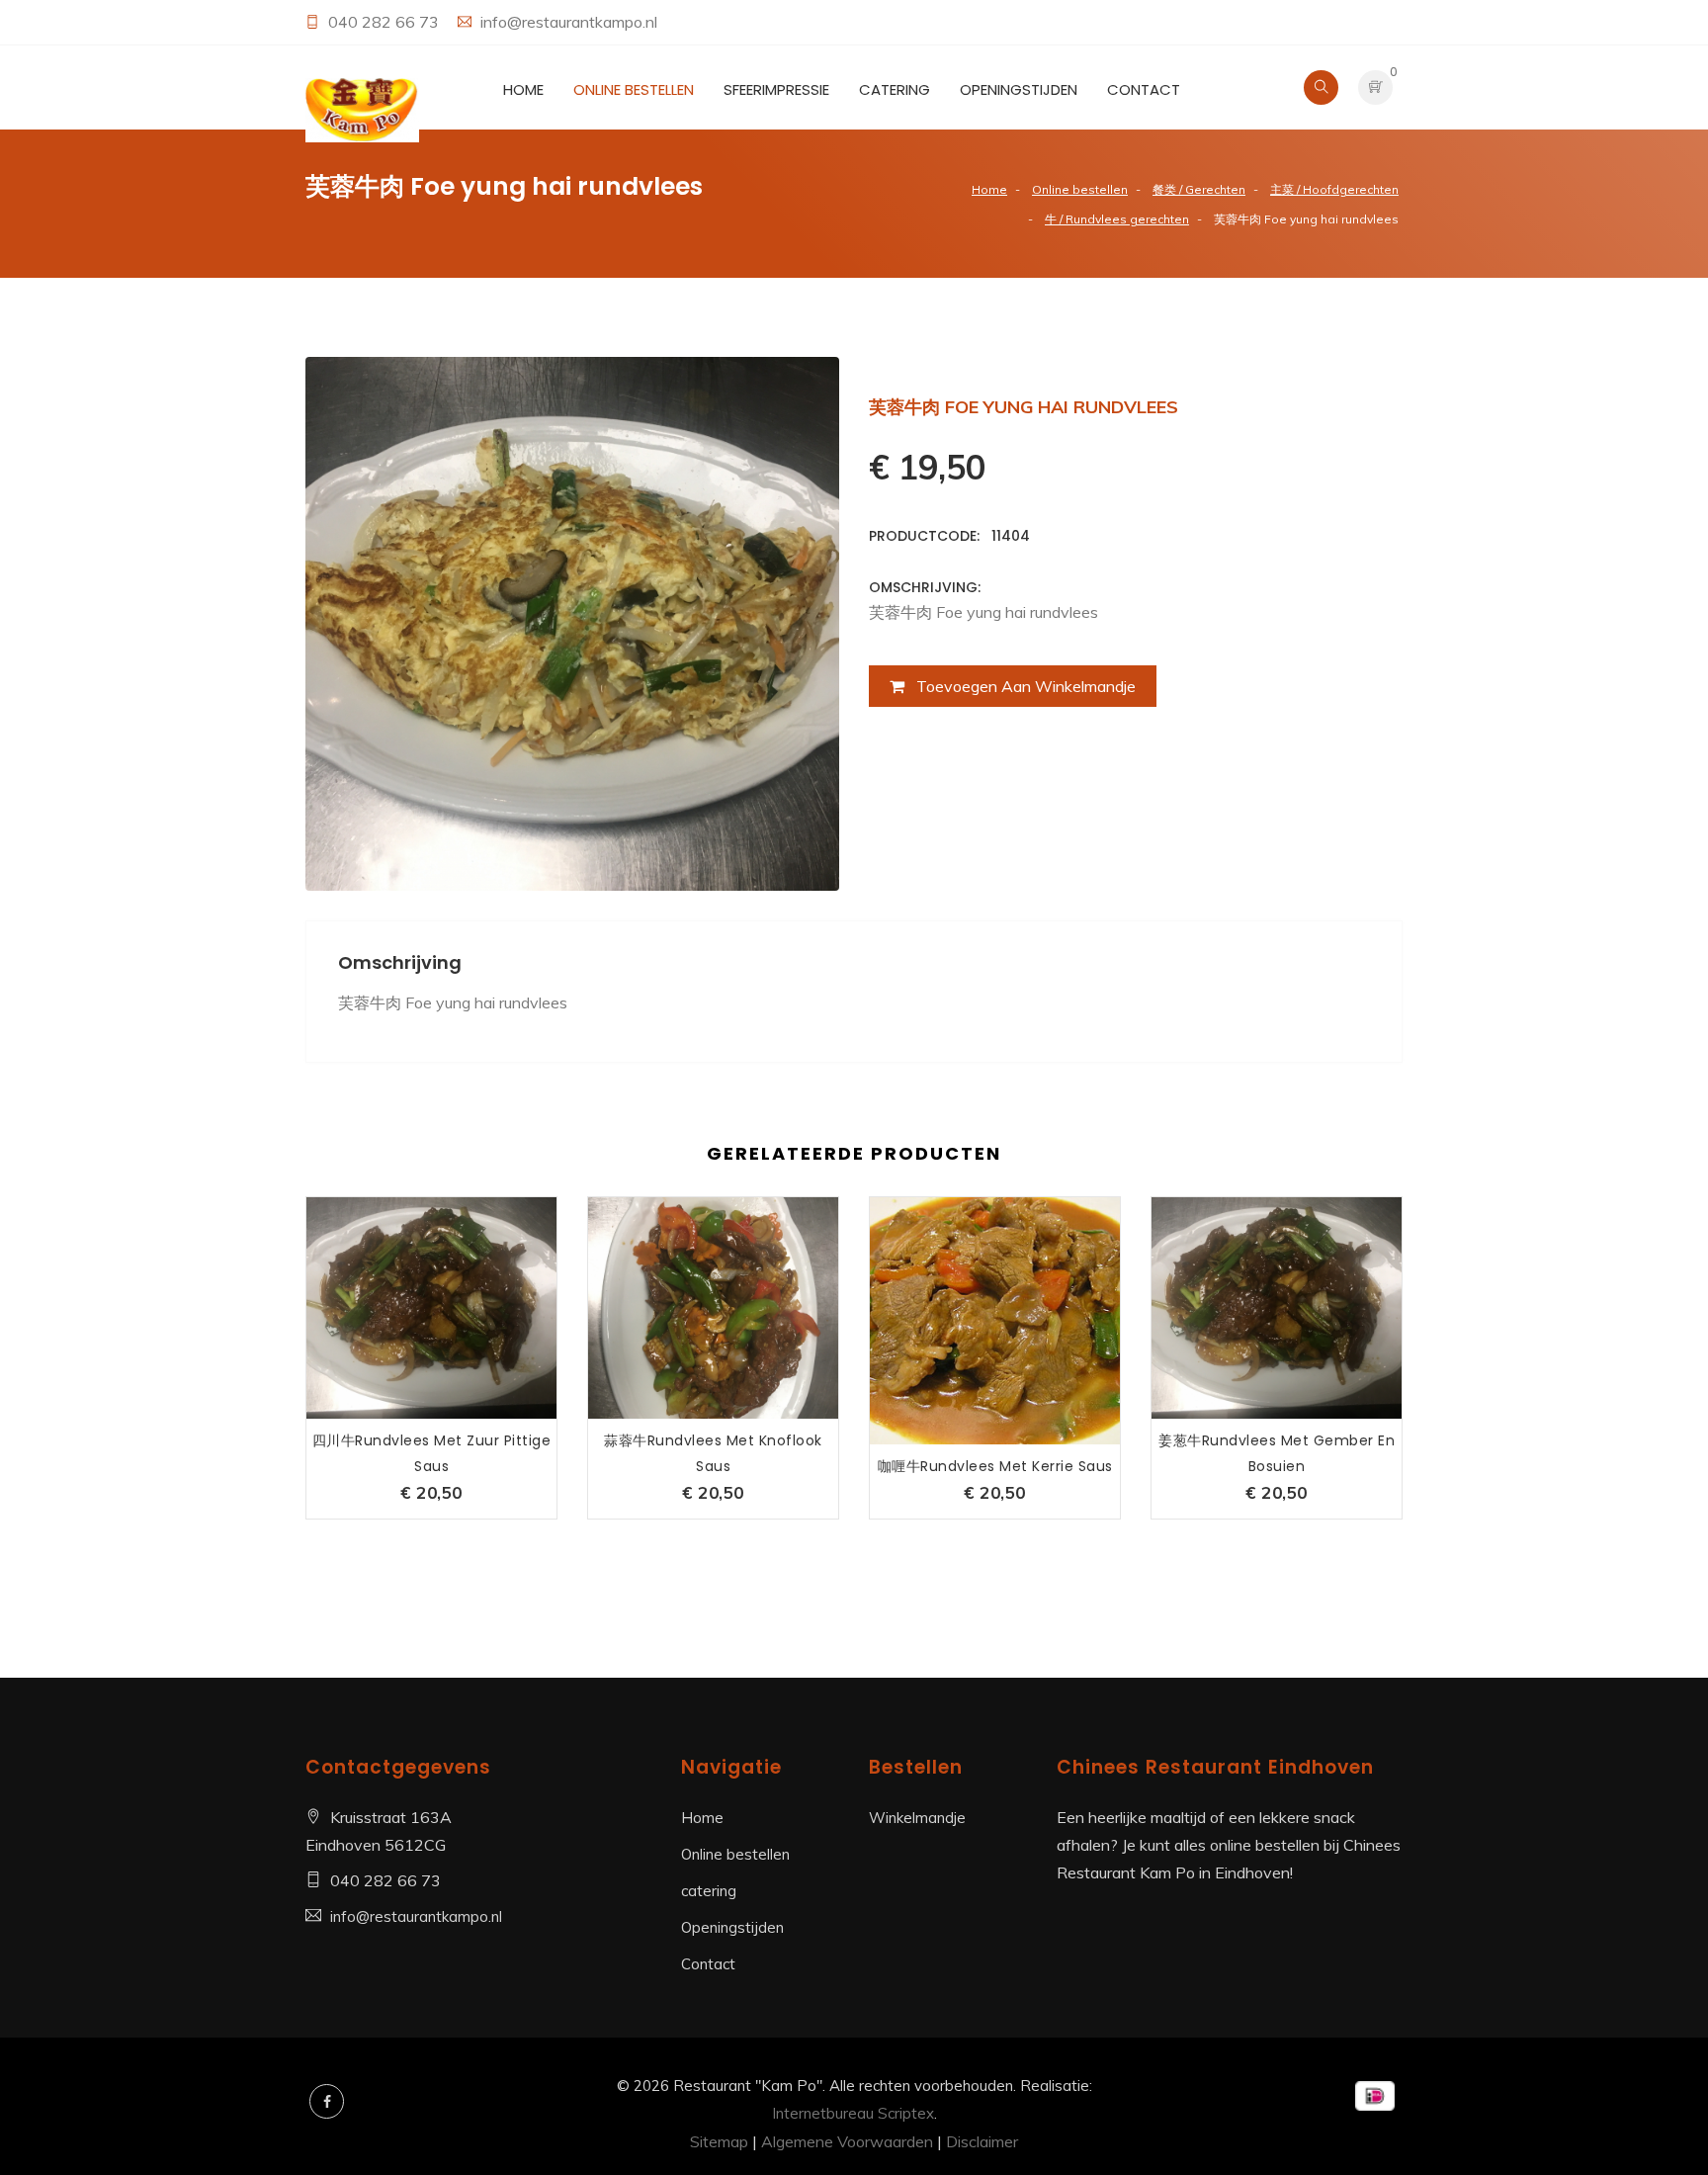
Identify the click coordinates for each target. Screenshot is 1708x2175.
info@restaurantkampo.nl (569, 22)
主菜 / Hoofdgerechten (1334, 189)
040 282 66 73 (385, 22)
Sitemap (719, 2141)
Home (523, 89)
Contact (1144, 89)
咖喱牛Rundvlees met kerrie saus (995, 1466)
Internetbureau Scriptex (853, 2113)
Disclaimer (982, 2141)
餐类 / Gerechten (1199, 189)
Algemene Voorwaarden (847, 2141)
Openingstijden (1019, 89)
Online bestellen (634, 89)
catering (895, 89)
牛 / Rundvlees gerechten (1117, 219)
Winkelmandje (917, 1818)
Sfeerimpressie (776, 89)
